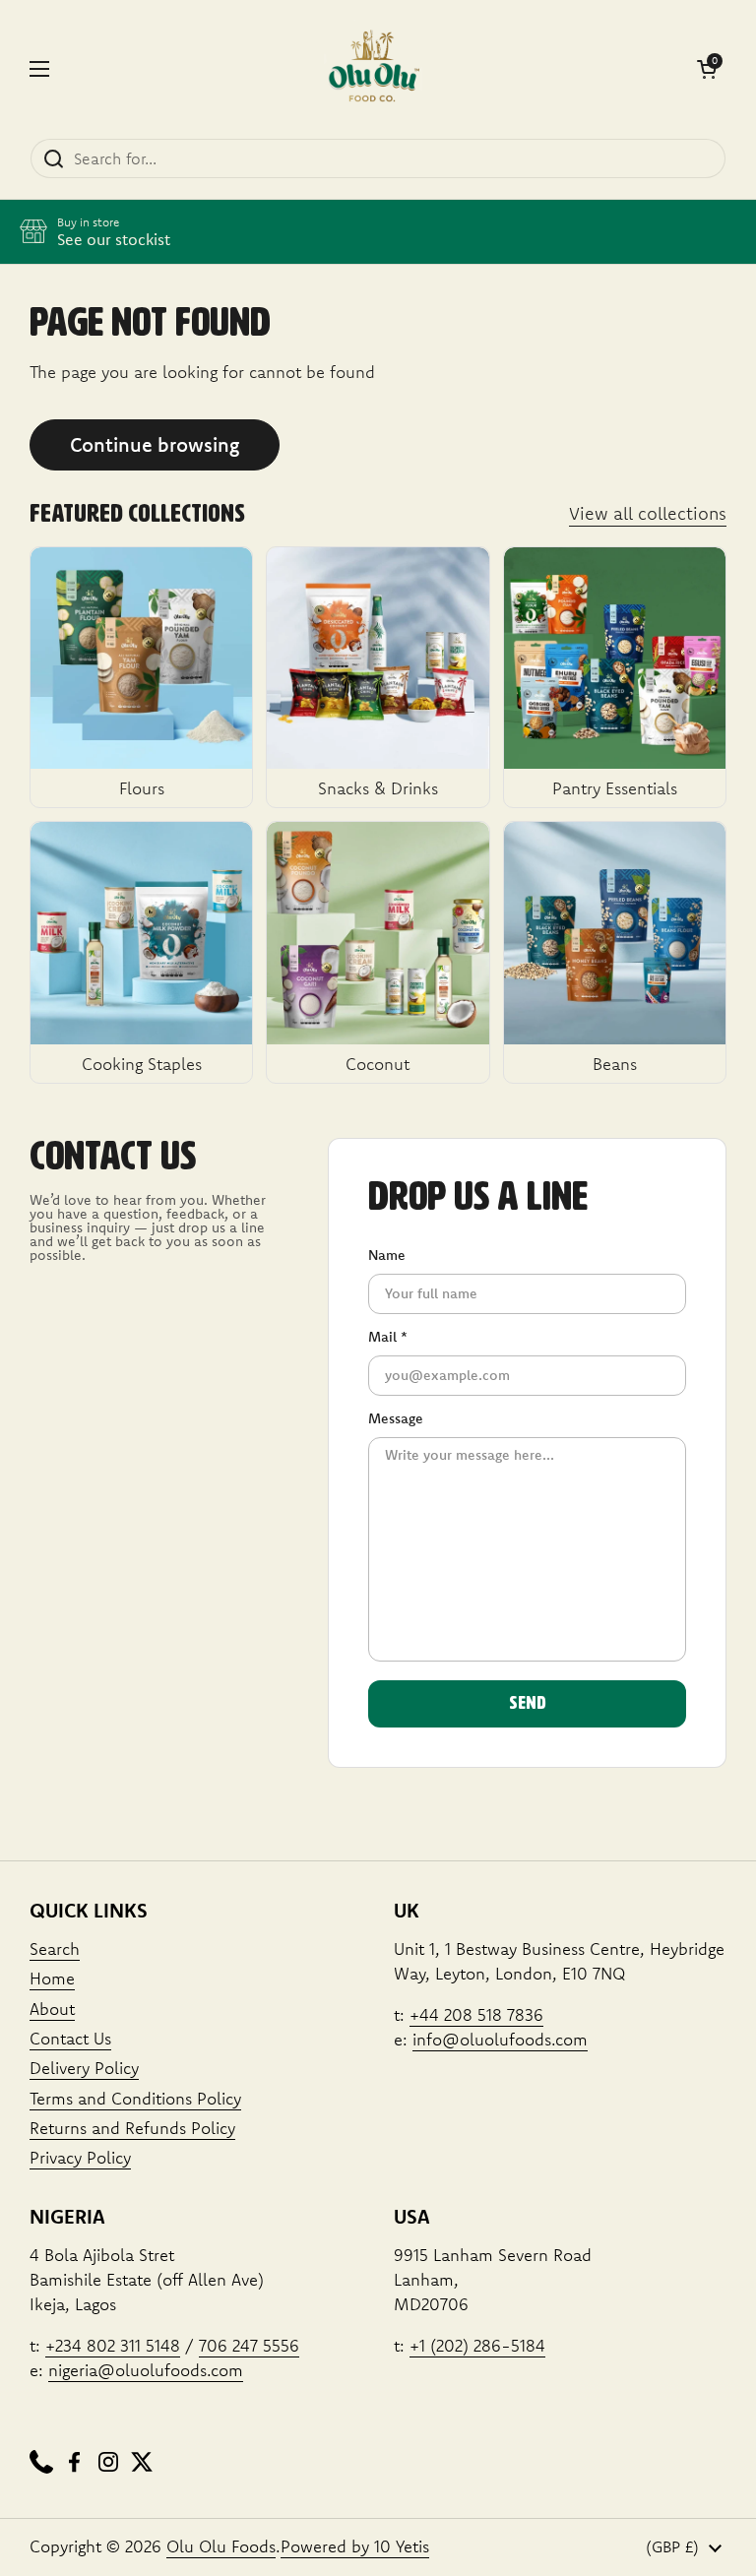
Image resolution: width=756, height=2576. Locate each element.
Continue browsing (155, 444)
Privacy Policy (80, 2157)
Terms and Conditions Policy (135, 2098)
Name (387, 1255)
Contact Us (70, 2038)
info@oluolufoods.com (500, 2039)
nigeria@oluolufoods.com (146, 2370)
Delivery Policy (84, 2068)
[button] (707, 69)
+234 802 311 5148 (113, 2345)
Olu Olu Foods (221, 2546)
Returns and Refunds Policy (132, 2128)
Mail (388, 1337)
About (52, 2009)
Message (396, 1418)
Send (528, 1704)
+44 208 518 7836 (476, 2014)
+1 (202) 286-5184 (477, 2345)
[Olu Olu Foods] (373, 69)
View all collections (648, 513)
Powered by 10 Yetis (355, 2546)
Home (52, 1978)
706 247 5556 (249, 2345)
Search (55, 1948)
